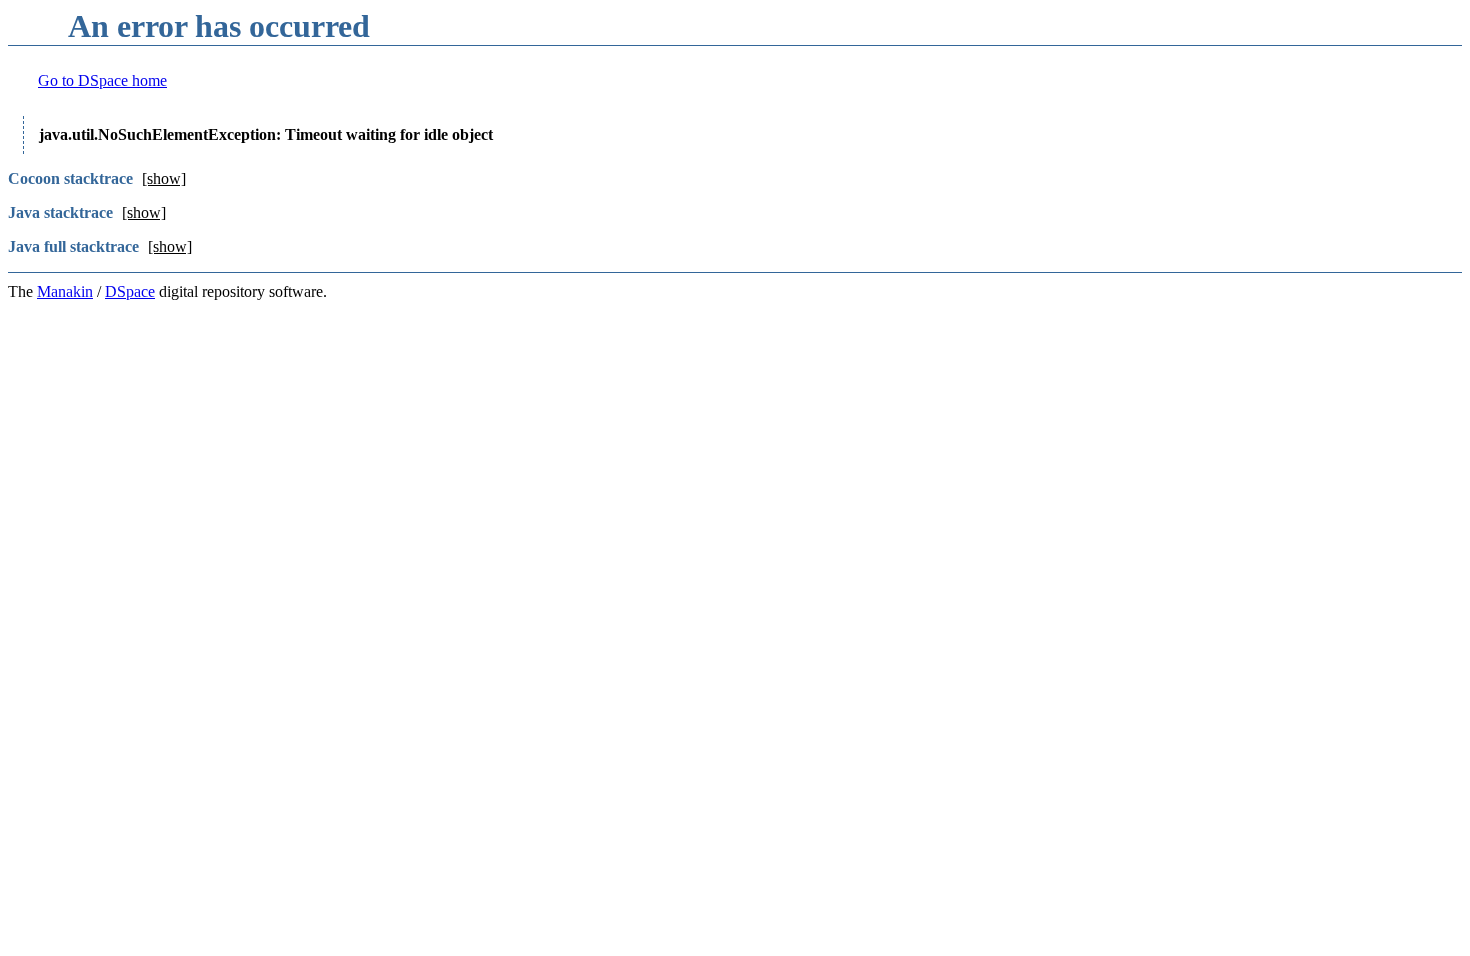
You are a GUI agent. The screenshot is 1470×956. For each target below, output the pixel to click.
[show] (164, 178)
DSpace (130, 291)
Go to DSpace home (102, 80)
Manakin (65, 291)
